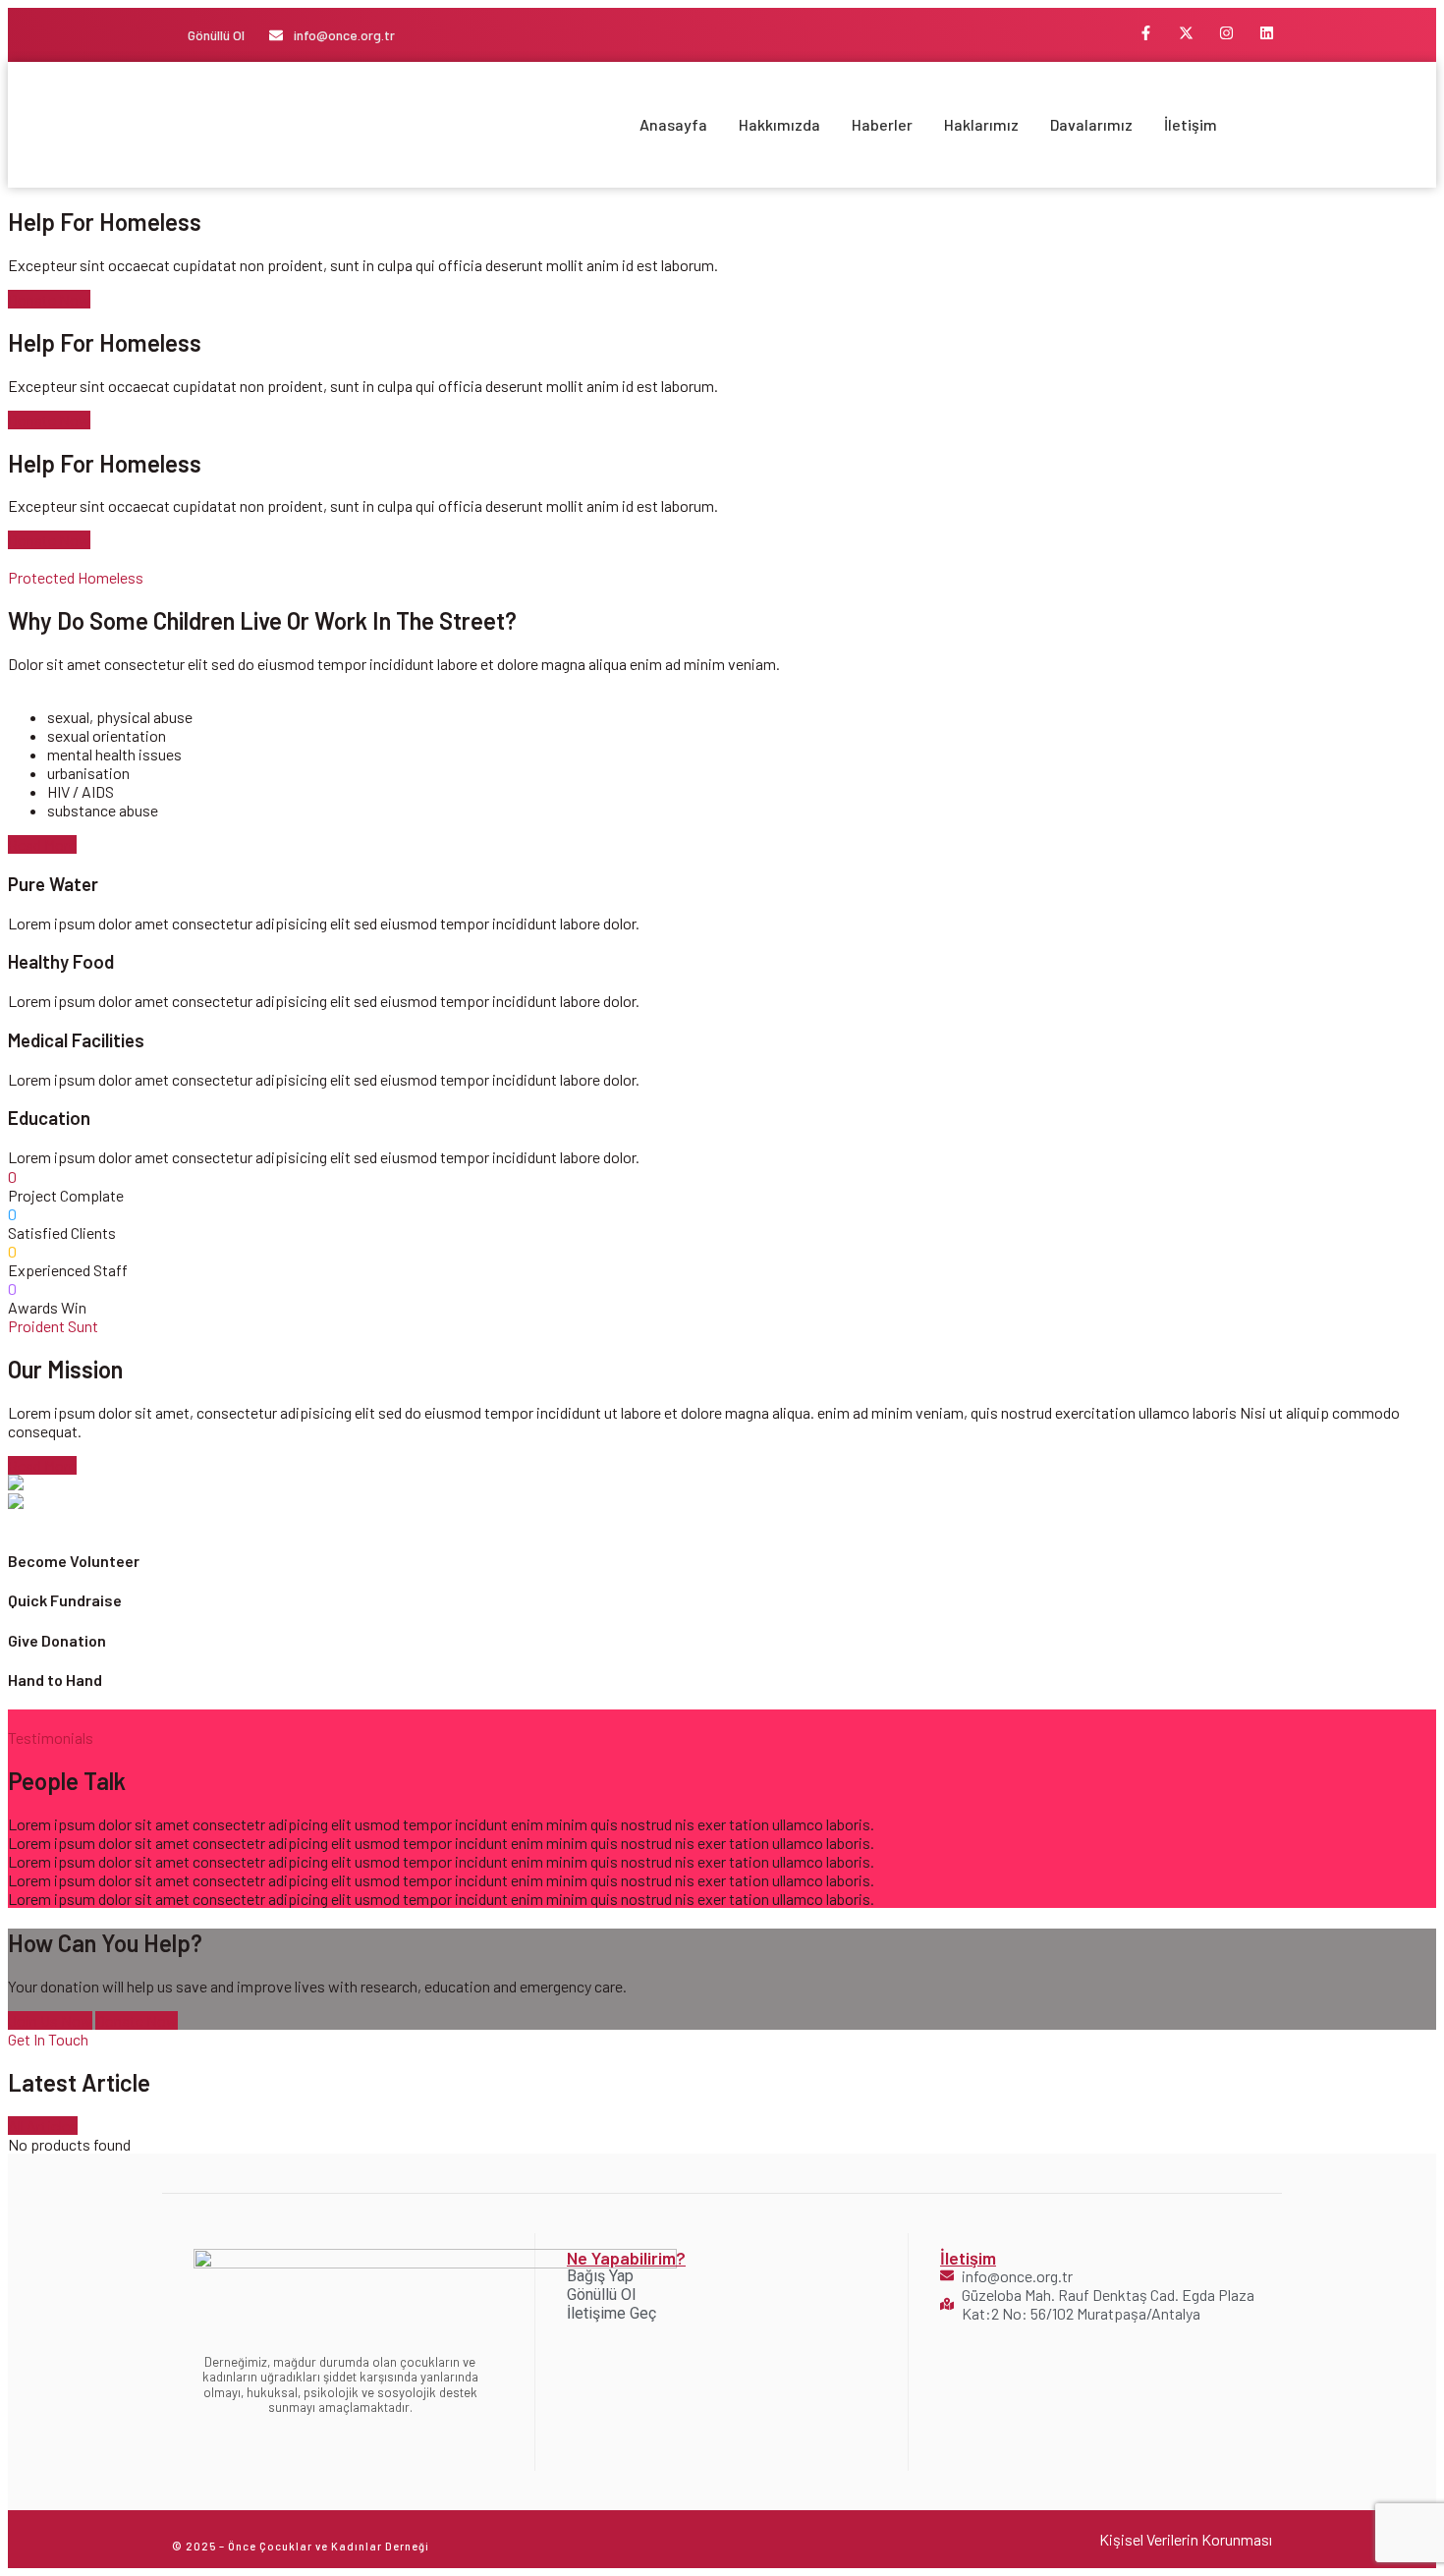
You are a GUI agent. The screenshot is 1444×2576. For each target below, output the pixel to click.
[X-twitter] (1187, 32)
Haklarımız (981, 124)
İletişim (1191, 124)
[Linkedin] (1267, 32)
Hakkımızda (779, 124)
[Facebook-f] (1146, 32)
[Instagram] (1227, 32)
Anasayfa (673, 124)
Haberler (882, 124)
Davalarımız (1091, 124)
